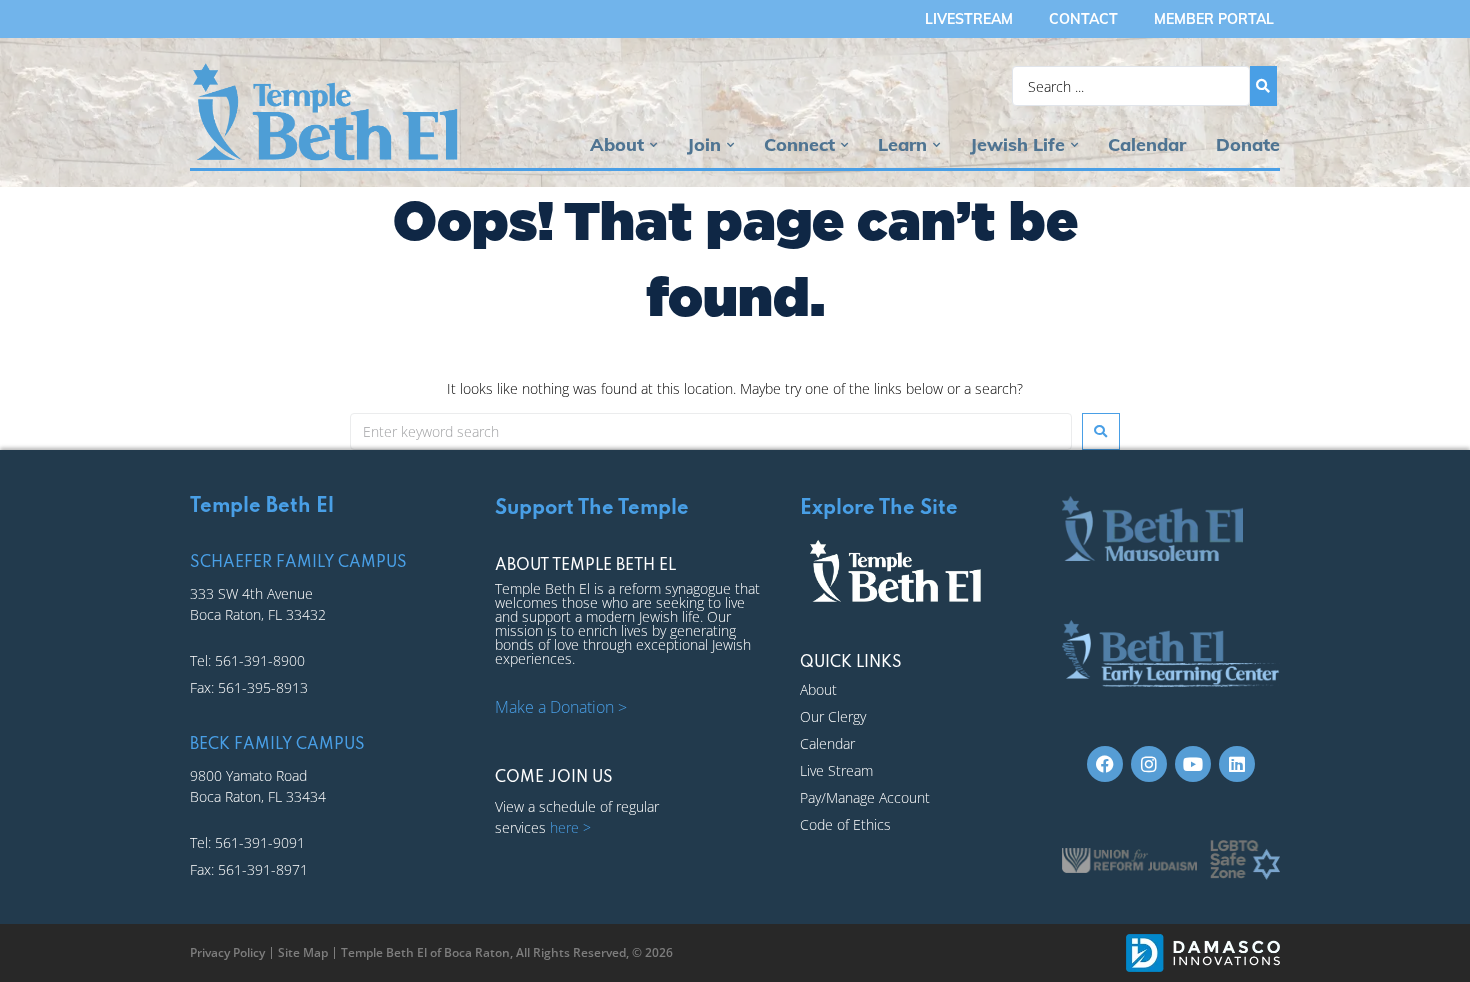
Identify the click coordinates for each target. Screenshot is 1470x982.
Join (704, 144)
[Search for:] (711, 431)
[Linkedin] (1237, 764)
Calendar (1147, 144)
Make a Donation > (561, 707)
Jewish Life (1017, 144)
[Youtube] (1193, 764)
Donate (1248, 144)
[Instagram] (1149, 764)
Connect (799, 144)
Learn (902, 144)
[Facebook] (1105, 764)
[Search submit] (1263, 86)
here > (570, 827)
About (617, 144)
